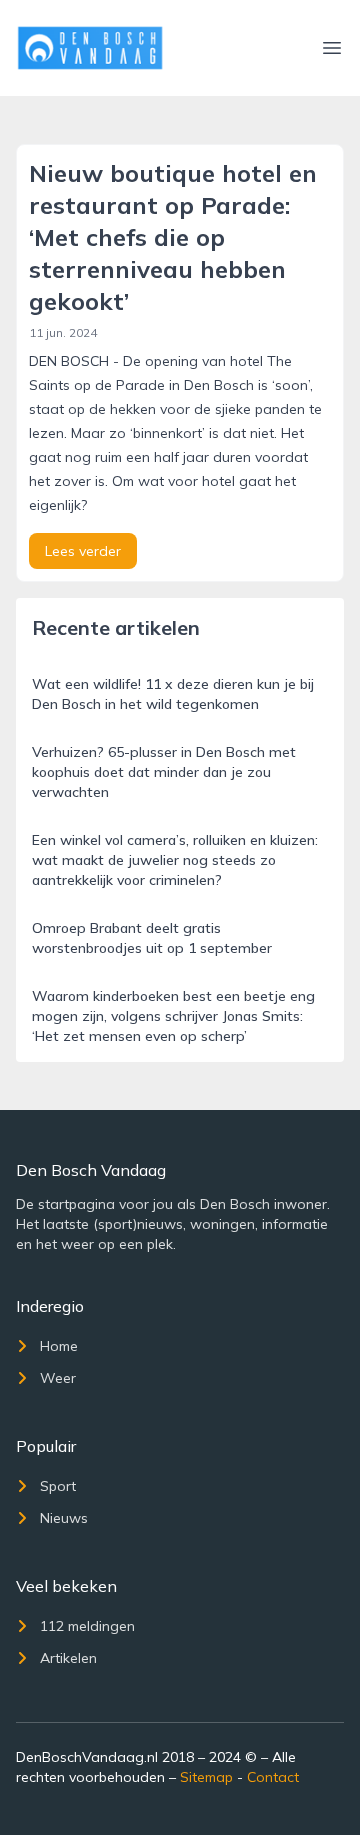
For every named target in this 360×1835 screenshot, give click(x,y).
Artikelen (68, 1658)
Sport (58, 1486)
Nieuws (64, 1518)
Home (59, 1346)
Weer (58, 1378)
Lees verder (83, 551)
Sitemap (206, 1777)
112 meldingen (87, 1626)
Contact (273, 1777)
